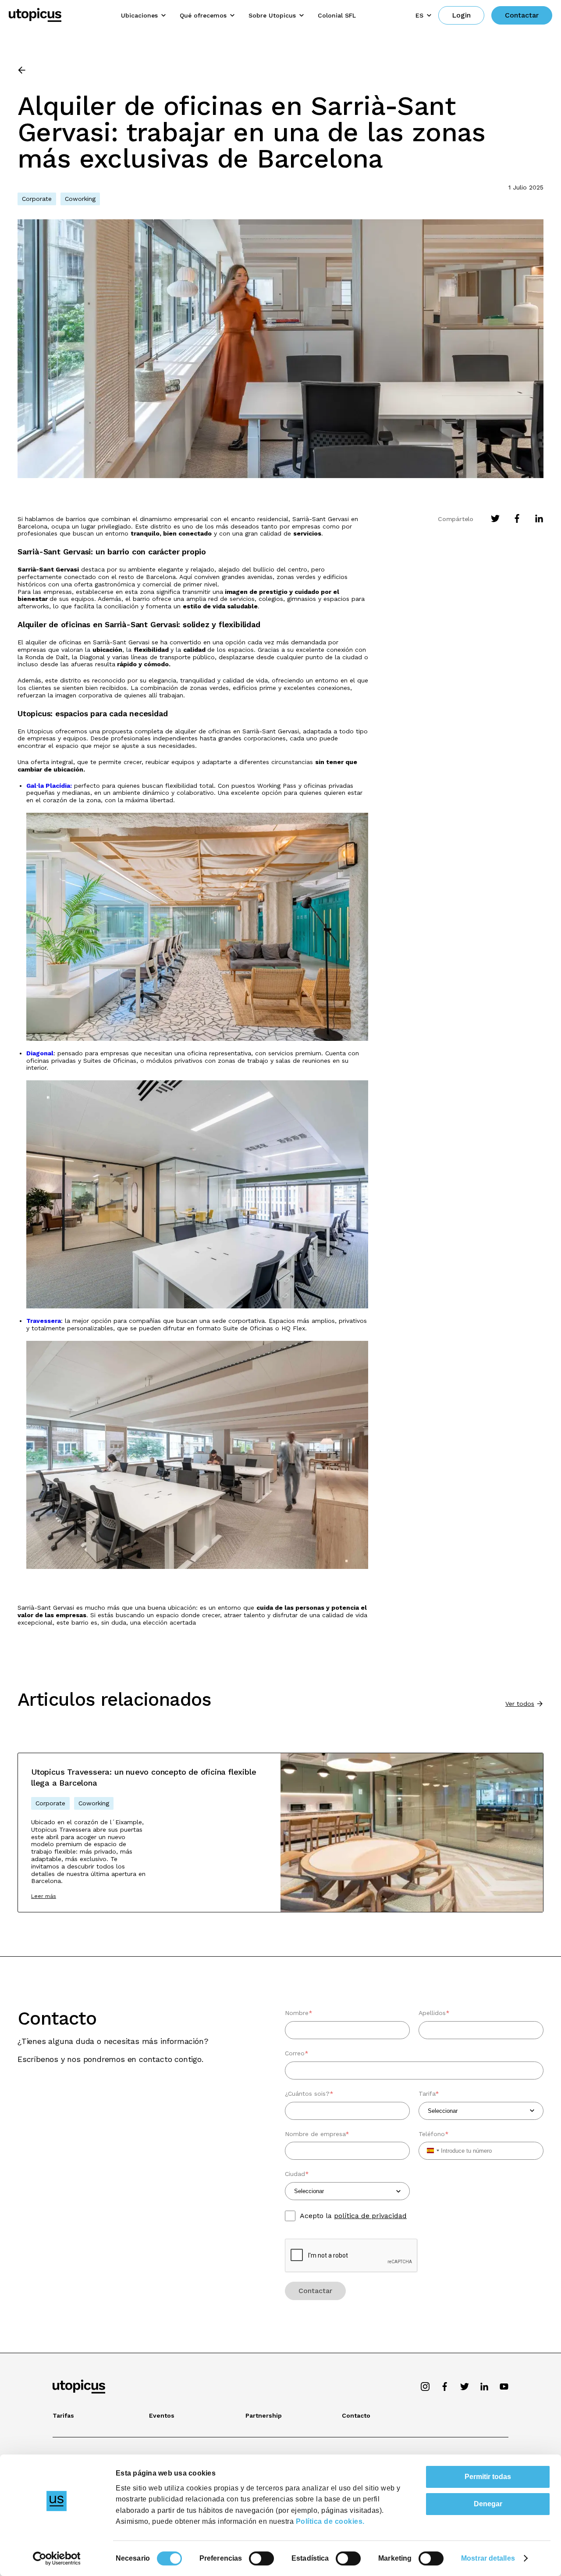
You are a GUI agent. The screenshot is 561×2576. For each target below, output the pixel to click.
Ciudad (297, 2174)
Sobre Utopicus (272, 15)
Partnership (264, 2415)
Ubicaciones (139, 15)
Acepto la (353, 2216)
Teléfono (434, 2134)
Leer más (44, 1896)
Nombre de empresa (317, 2134)
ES (419, 15)
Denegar (488, 2504)
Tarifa (429, 2094)
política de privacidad (370, 2216)
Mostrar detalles (488, 2558)
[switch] (261, 2558)
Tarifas (63, 2415)
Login (461, 15)
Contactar (522, 15)
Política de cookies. (330, 2521)
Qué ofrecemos (203, 15)
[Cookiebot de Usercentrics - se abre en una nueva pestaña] (57, 2558)
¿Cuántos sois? (309, 2094)
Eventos (162, 2415)
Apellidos (434, 2013)
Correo (297, 2053)
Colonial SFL (337, 15)
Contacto (356, 2415)
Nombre (299, 2013)
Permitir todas (488, 2477)
